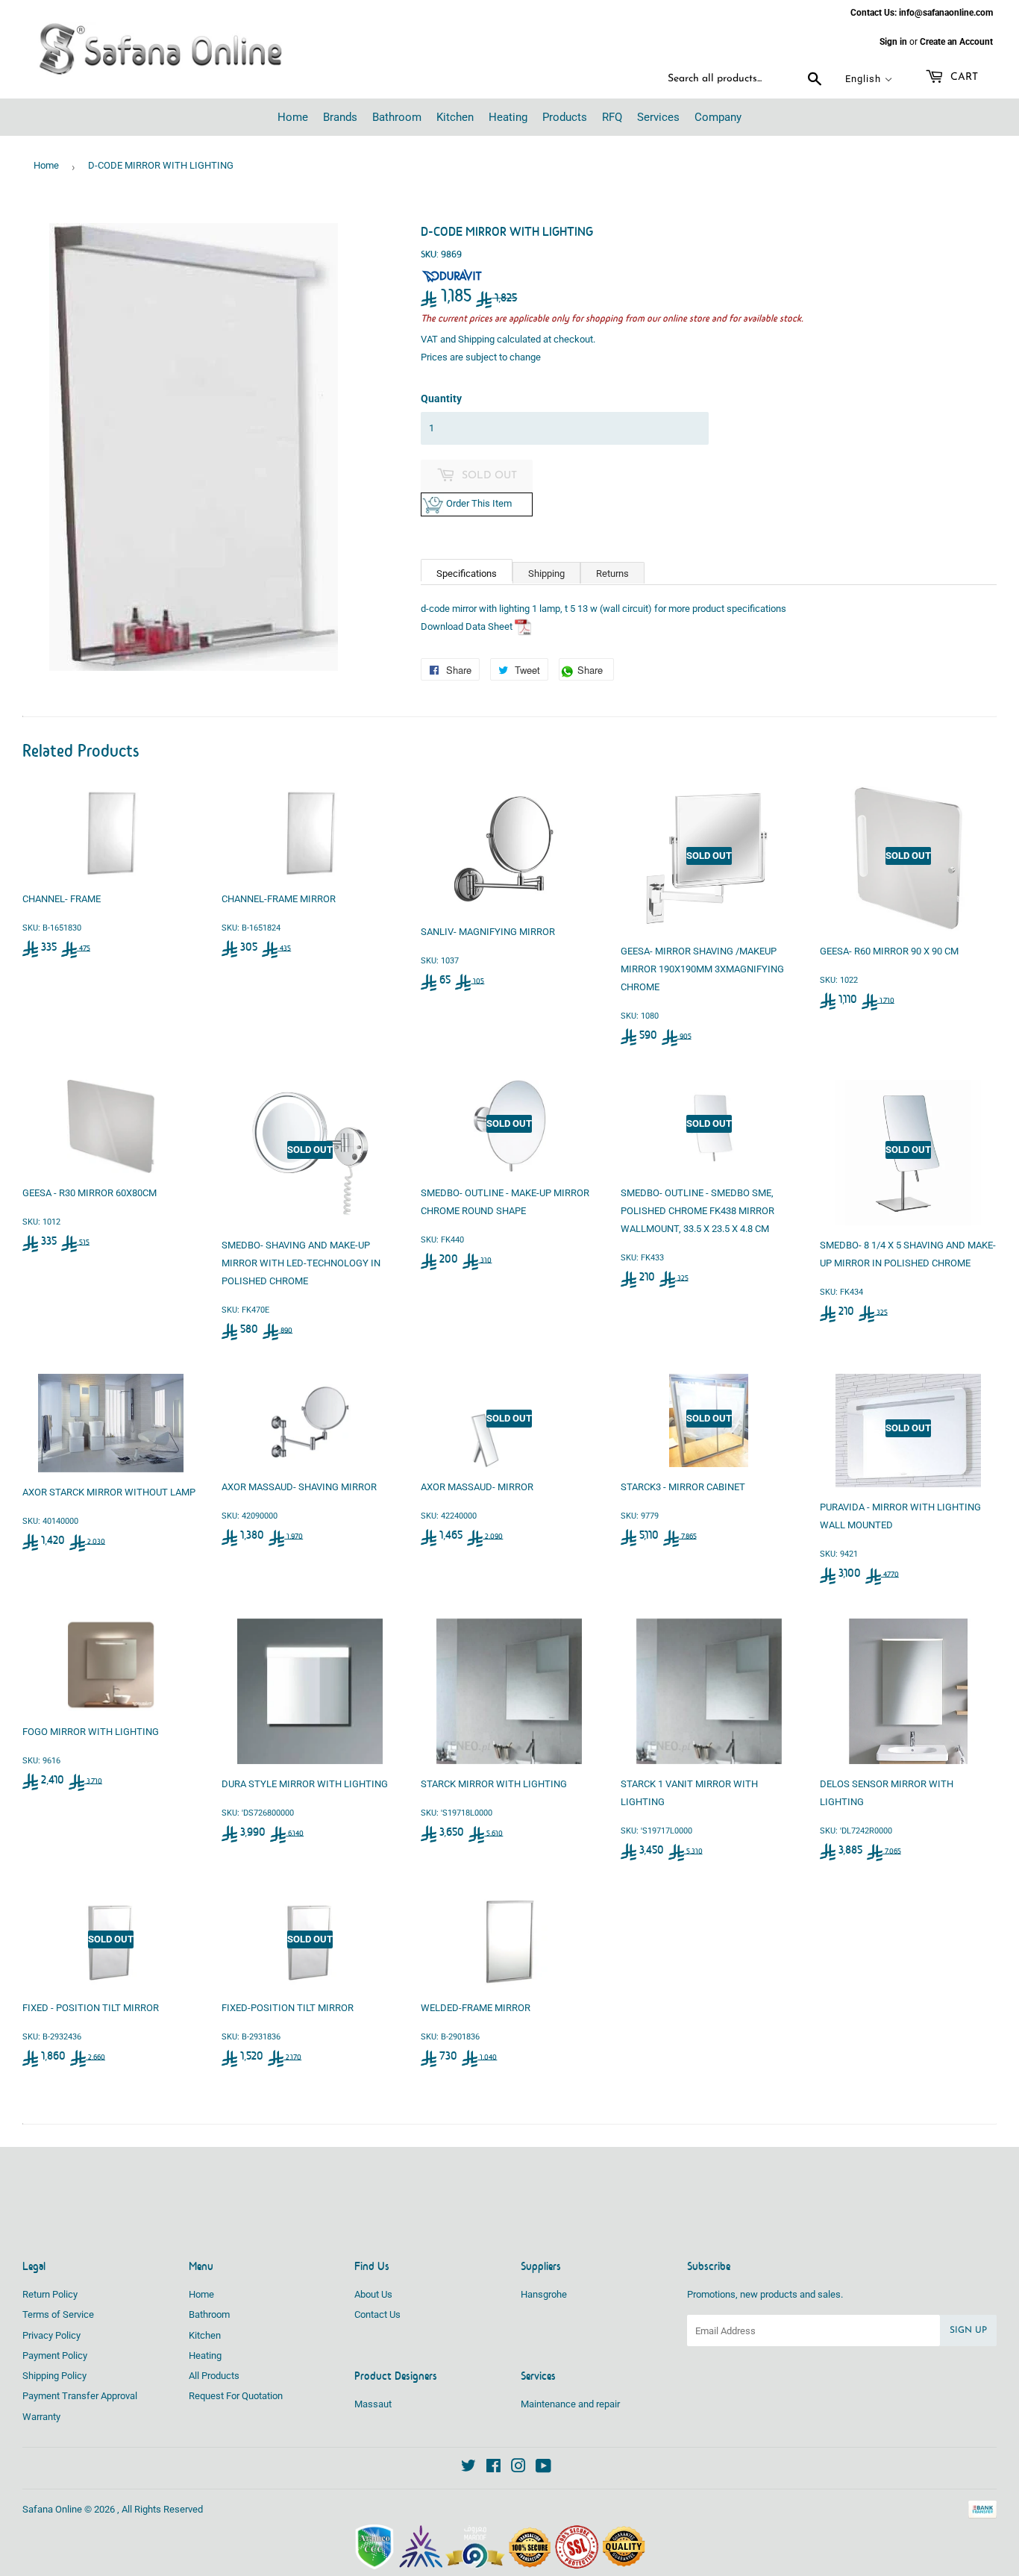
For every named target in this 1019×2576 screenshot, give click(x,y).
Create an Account (956, 42)
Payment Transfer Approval (80, 2396)
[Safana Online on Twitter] (468, 2468)
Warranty (41, 2417)
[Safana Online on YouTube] (543, 2468)
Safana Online (52, 2509)
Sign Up (968, 2330)
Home (46, 165)
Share (594, 672)
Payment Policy (55, 2355)
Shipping (476, 339)
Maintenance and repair (570, 2404)
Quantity (441, 398)
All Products (214, 2376)
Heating (205, 2355)
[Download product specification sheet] (523, 626)
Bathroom (209, 2314)
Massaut (373, 2404)
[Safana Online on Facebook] (493, 2468)
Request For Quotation (236, 2396)
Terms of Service (58, 2314)
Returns (612, 573)
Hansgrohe (544, 2294)
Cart (963, 77)
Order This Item (482, 503)
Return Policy (50, 2294)
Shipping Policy (54, 2376)
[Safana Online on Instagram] (518, 2468)
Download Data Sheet (467, 626)
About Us (373, 2294)
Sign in (893, 42)
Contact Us (377, 2314)
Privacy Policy (51, 2335)
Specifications (467, 573)
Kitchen (205, 2335)
